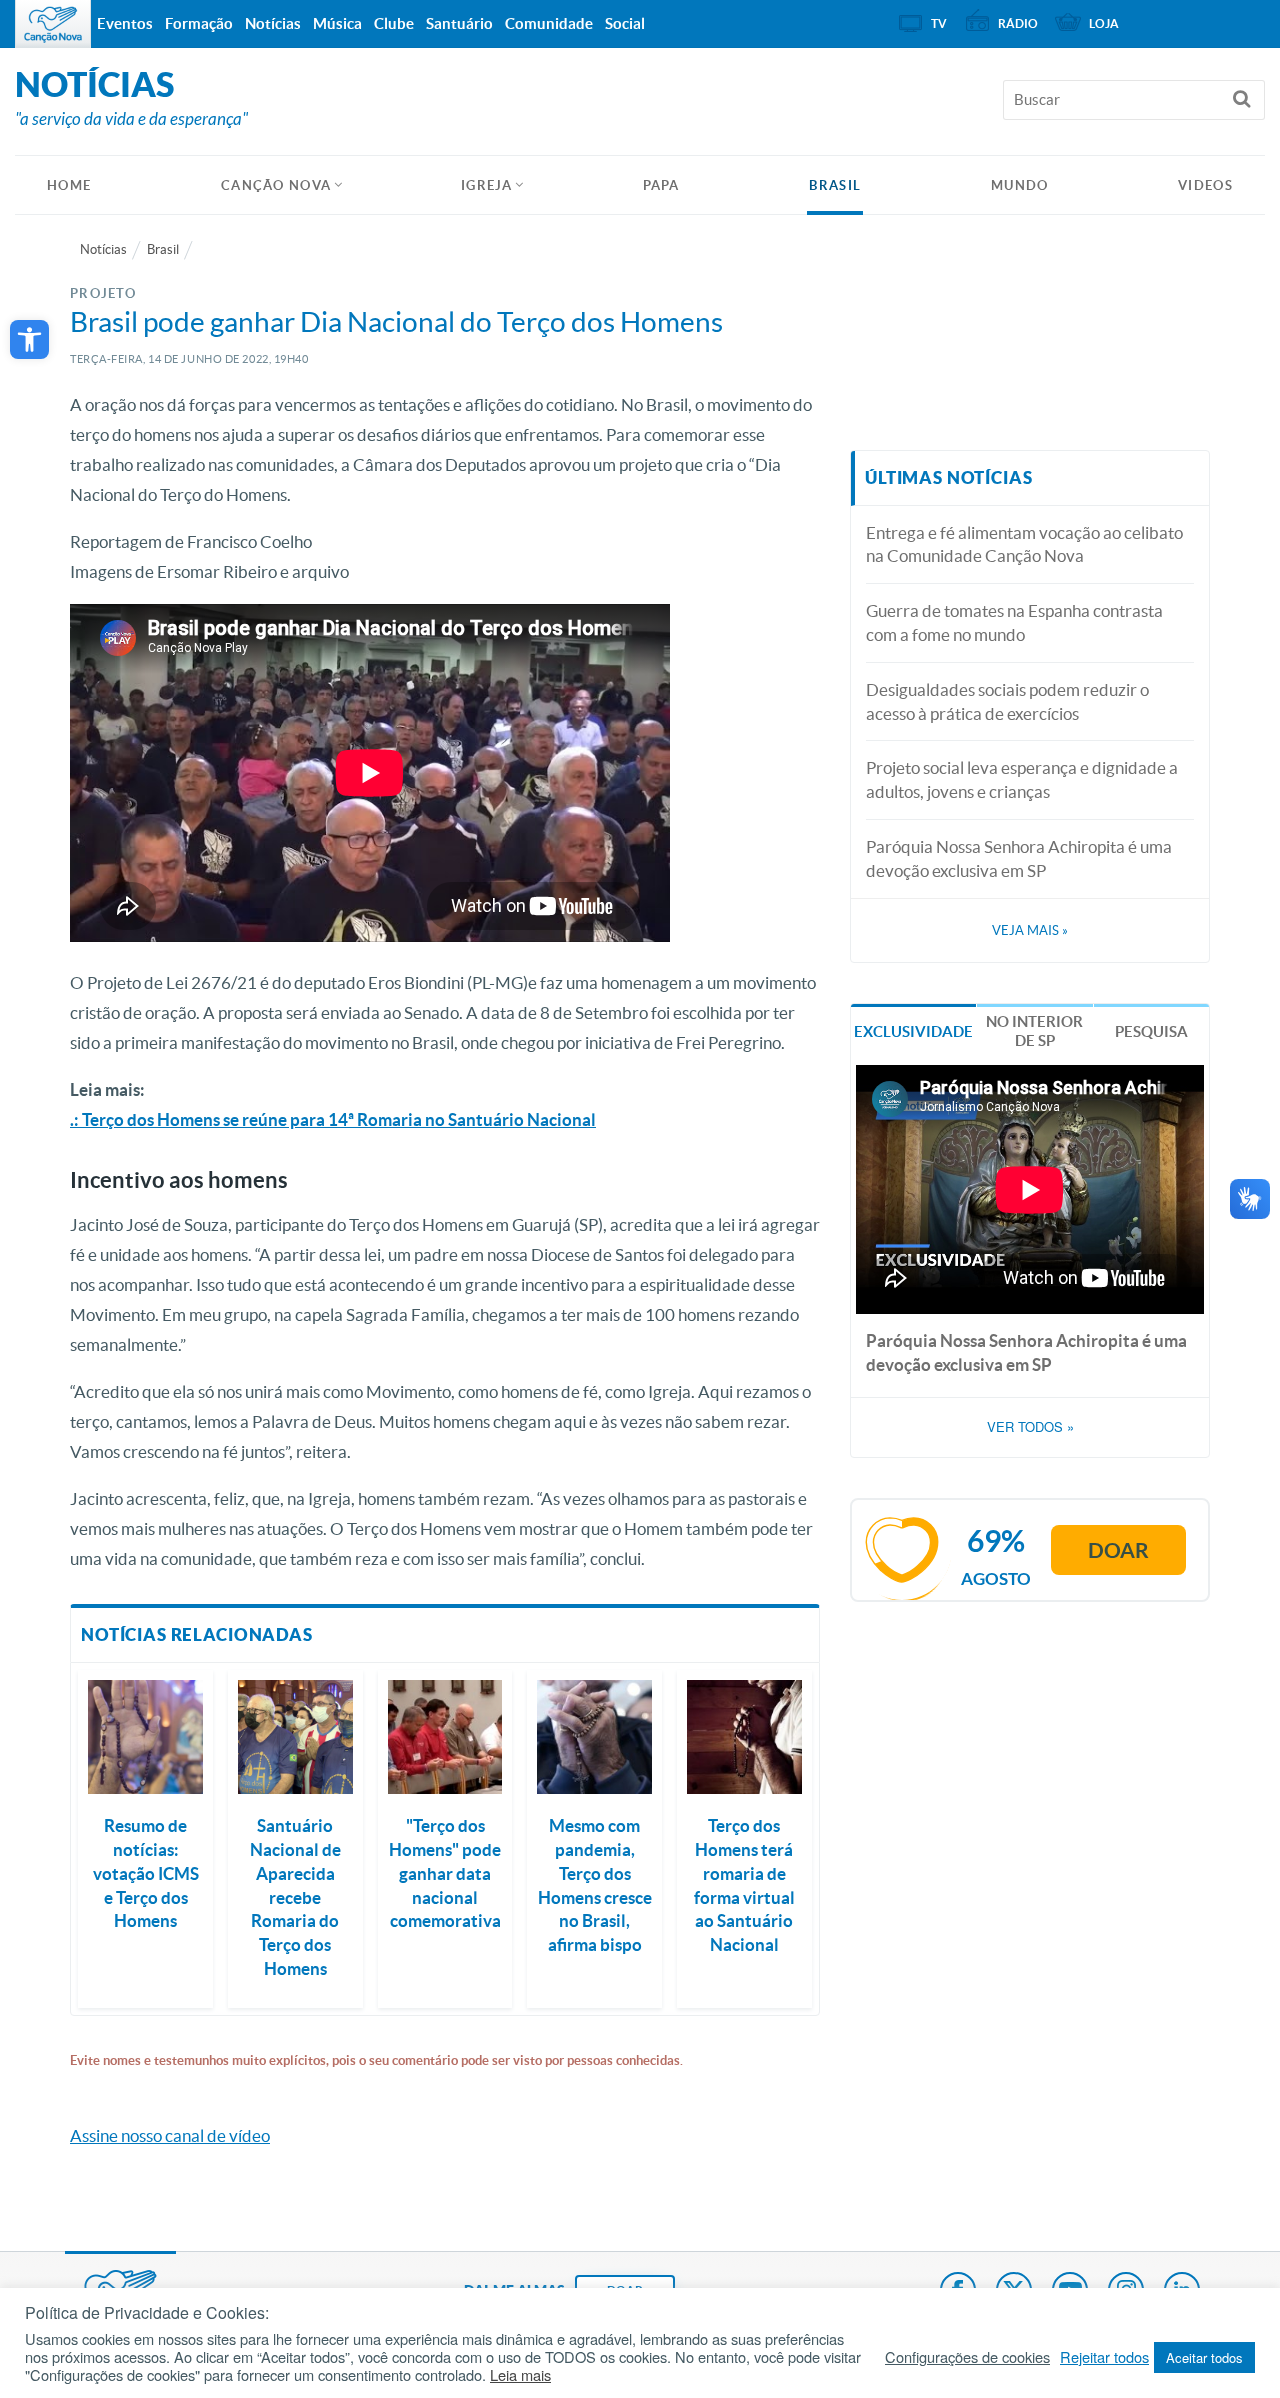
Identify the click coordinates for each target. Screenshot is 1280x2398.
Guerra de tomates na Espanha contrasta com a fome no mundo (1014, 622)
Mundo (1020, 185)
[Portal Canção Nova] (53, 24)
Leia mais (520, 2375)
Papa (661, 185)
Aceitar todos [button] (1204, 2357)
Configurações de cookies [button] (967, 2357)
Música (337, 23)
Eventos (125, 23)
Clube (394, 23)
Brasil (835, 185)
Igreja (487, 185)
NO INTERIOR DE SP (1034, 1031)
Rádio (1018, 23)
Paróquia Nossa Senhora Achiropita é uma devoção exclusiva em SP (1019, 858)
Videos (1205, 185)
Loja (1104, 23)
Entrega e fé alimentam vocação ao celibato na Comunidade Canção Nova (1024, 544)
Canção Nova (276, 185)
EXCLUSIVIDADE (913, 1031)
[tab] (913, 1029)
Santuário (459, 23)
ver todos (1030, 1427)
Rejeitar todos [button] (1104, 2357)
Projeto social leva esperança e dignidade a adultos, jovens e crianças (1022, 779)
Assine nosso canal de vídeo (170, 2135)
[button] (29, 339)
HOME (69, 185)
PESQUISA (1151, 1031)
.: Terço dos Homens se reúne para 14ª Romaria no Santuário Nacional (333, 1119)
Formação (199, 23)
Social (625, 23)
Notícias (103, 249)
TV (939, 23)
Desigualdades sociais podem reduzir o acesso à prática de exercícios (1007, 701)
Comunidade (549, 23)
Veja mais (1030, 930)
